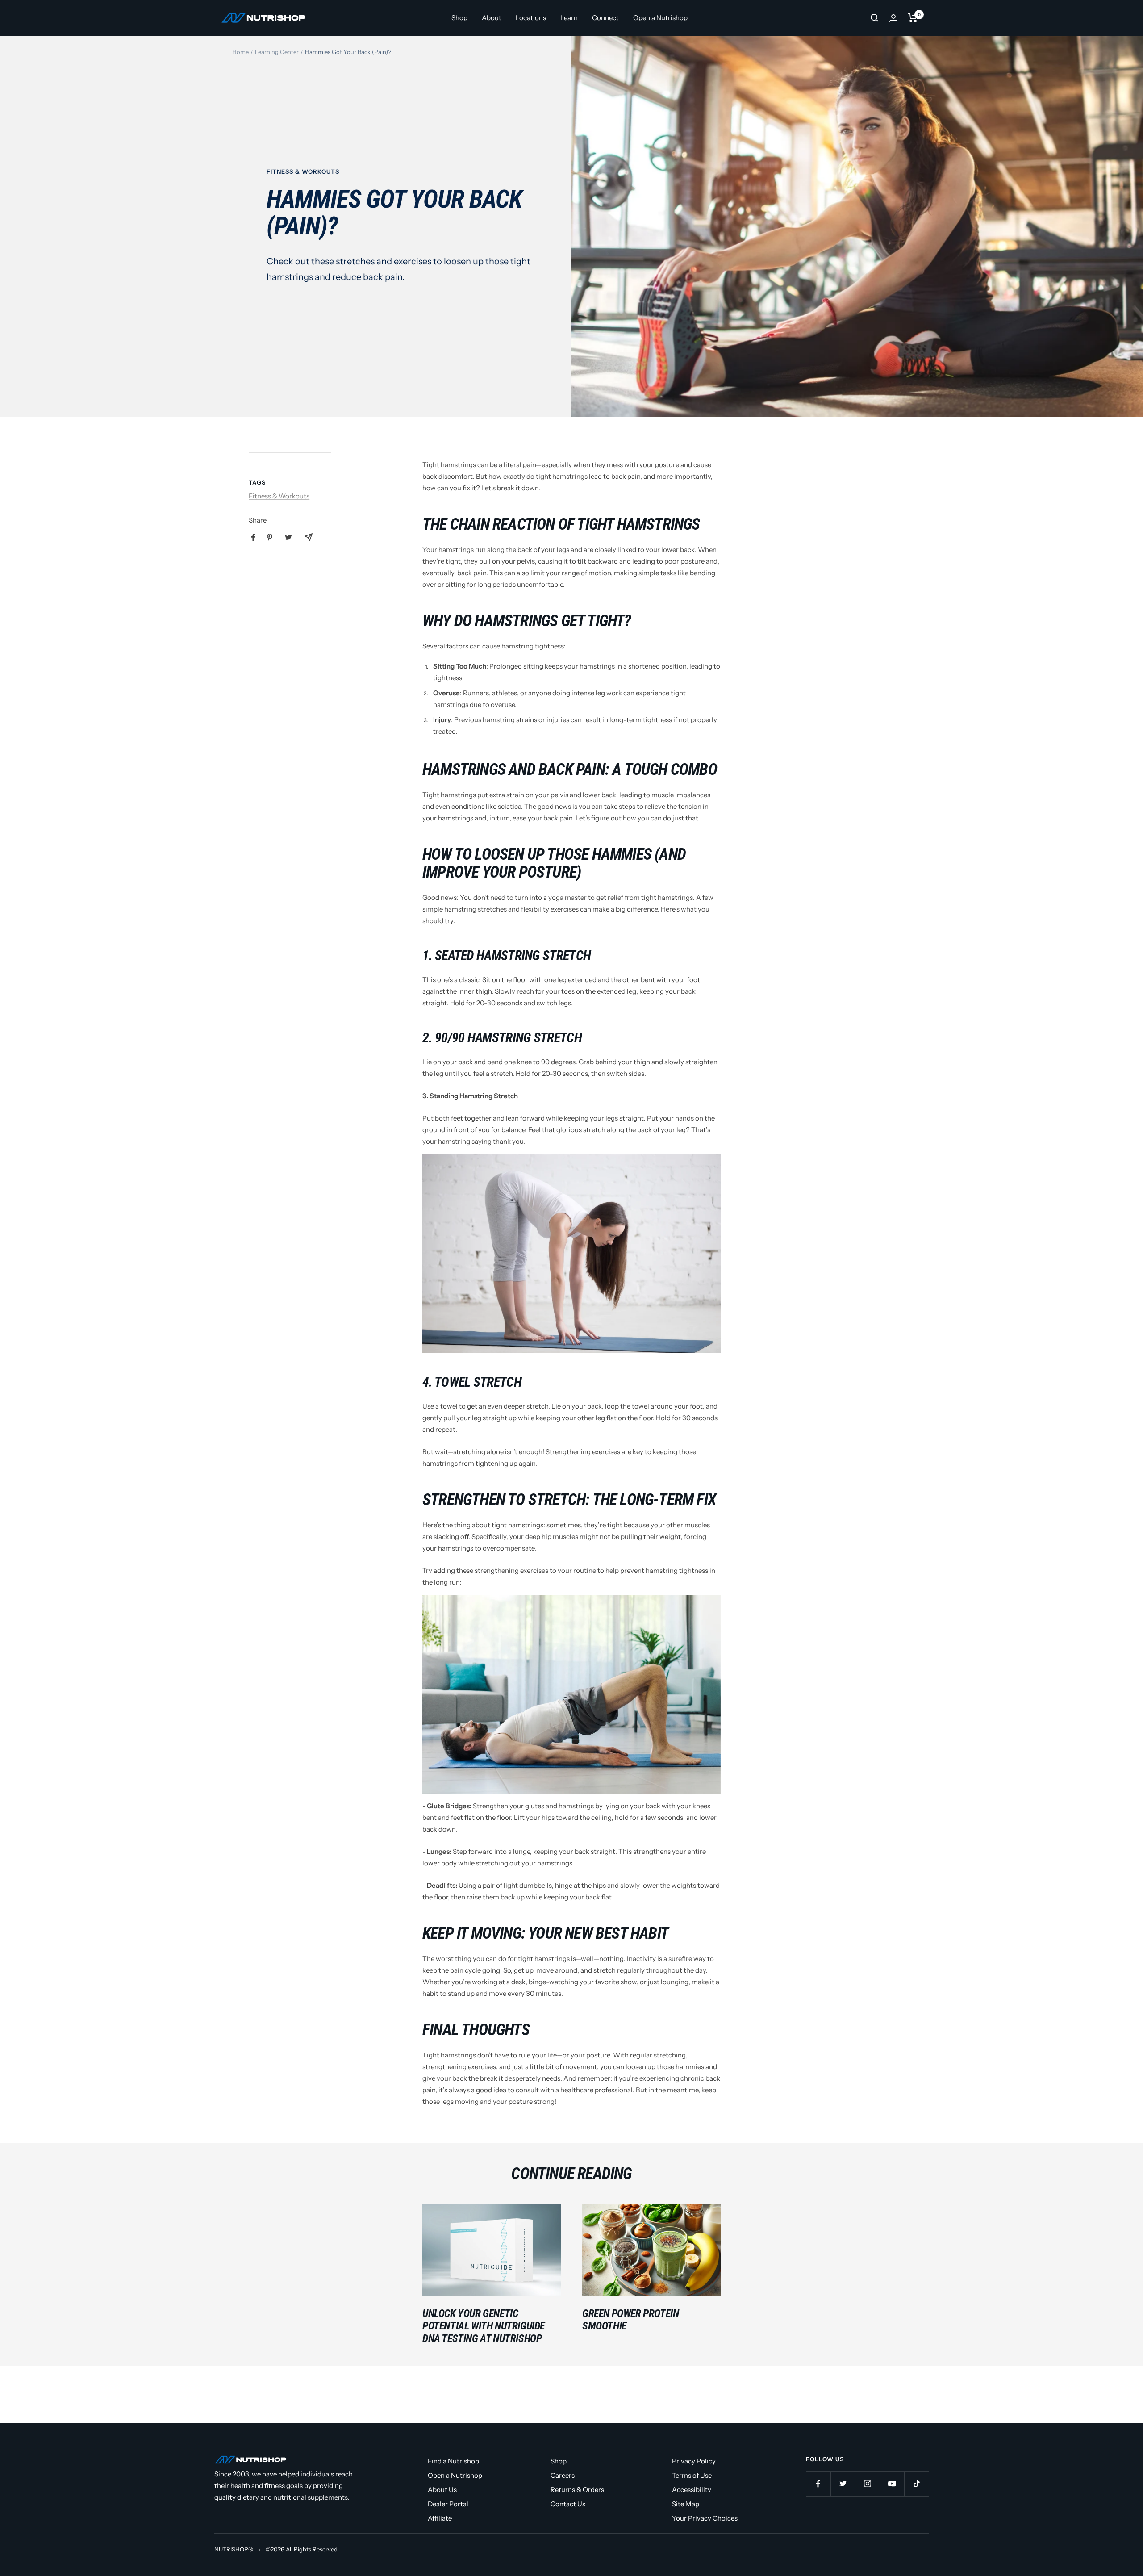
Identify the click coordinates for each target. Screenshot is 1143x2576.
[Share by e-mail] (309, 537)
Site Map (686, 2504)
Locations (531, 18)
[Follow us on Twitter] (843, 2484)
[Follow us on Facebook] (818, 2484)
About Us (442, 2490)
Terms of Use (692, 2475)
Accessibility (692, 2490)
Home (240, 52)
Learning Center (277, 52)
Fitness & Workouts (303, 171)
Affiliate (440, 2518)
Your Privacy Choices (705, 2518)
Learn (569, 18)
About (492, 18)
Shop (459, 18)
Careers (563, 2475)
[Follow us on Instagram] (867, 2484)
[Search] (875, 18)
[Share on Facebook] (253, 537)
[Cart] (913, 18)
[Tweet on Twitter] (288, 537)
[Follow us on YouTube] (892, 2484)
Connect (605, 18)
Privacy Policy (694, 2461)
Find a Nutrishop (453, 2461)
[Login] (893, 18)
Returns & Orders (577, 2490)
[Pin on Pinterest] (270, 537)
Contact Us (568, 2504)
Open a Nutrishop (660, 18)
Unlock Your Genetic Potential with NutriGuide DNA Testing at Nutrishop (484, 2326)
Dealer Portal (448, 2504)
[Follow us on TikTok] (916, 2484)
